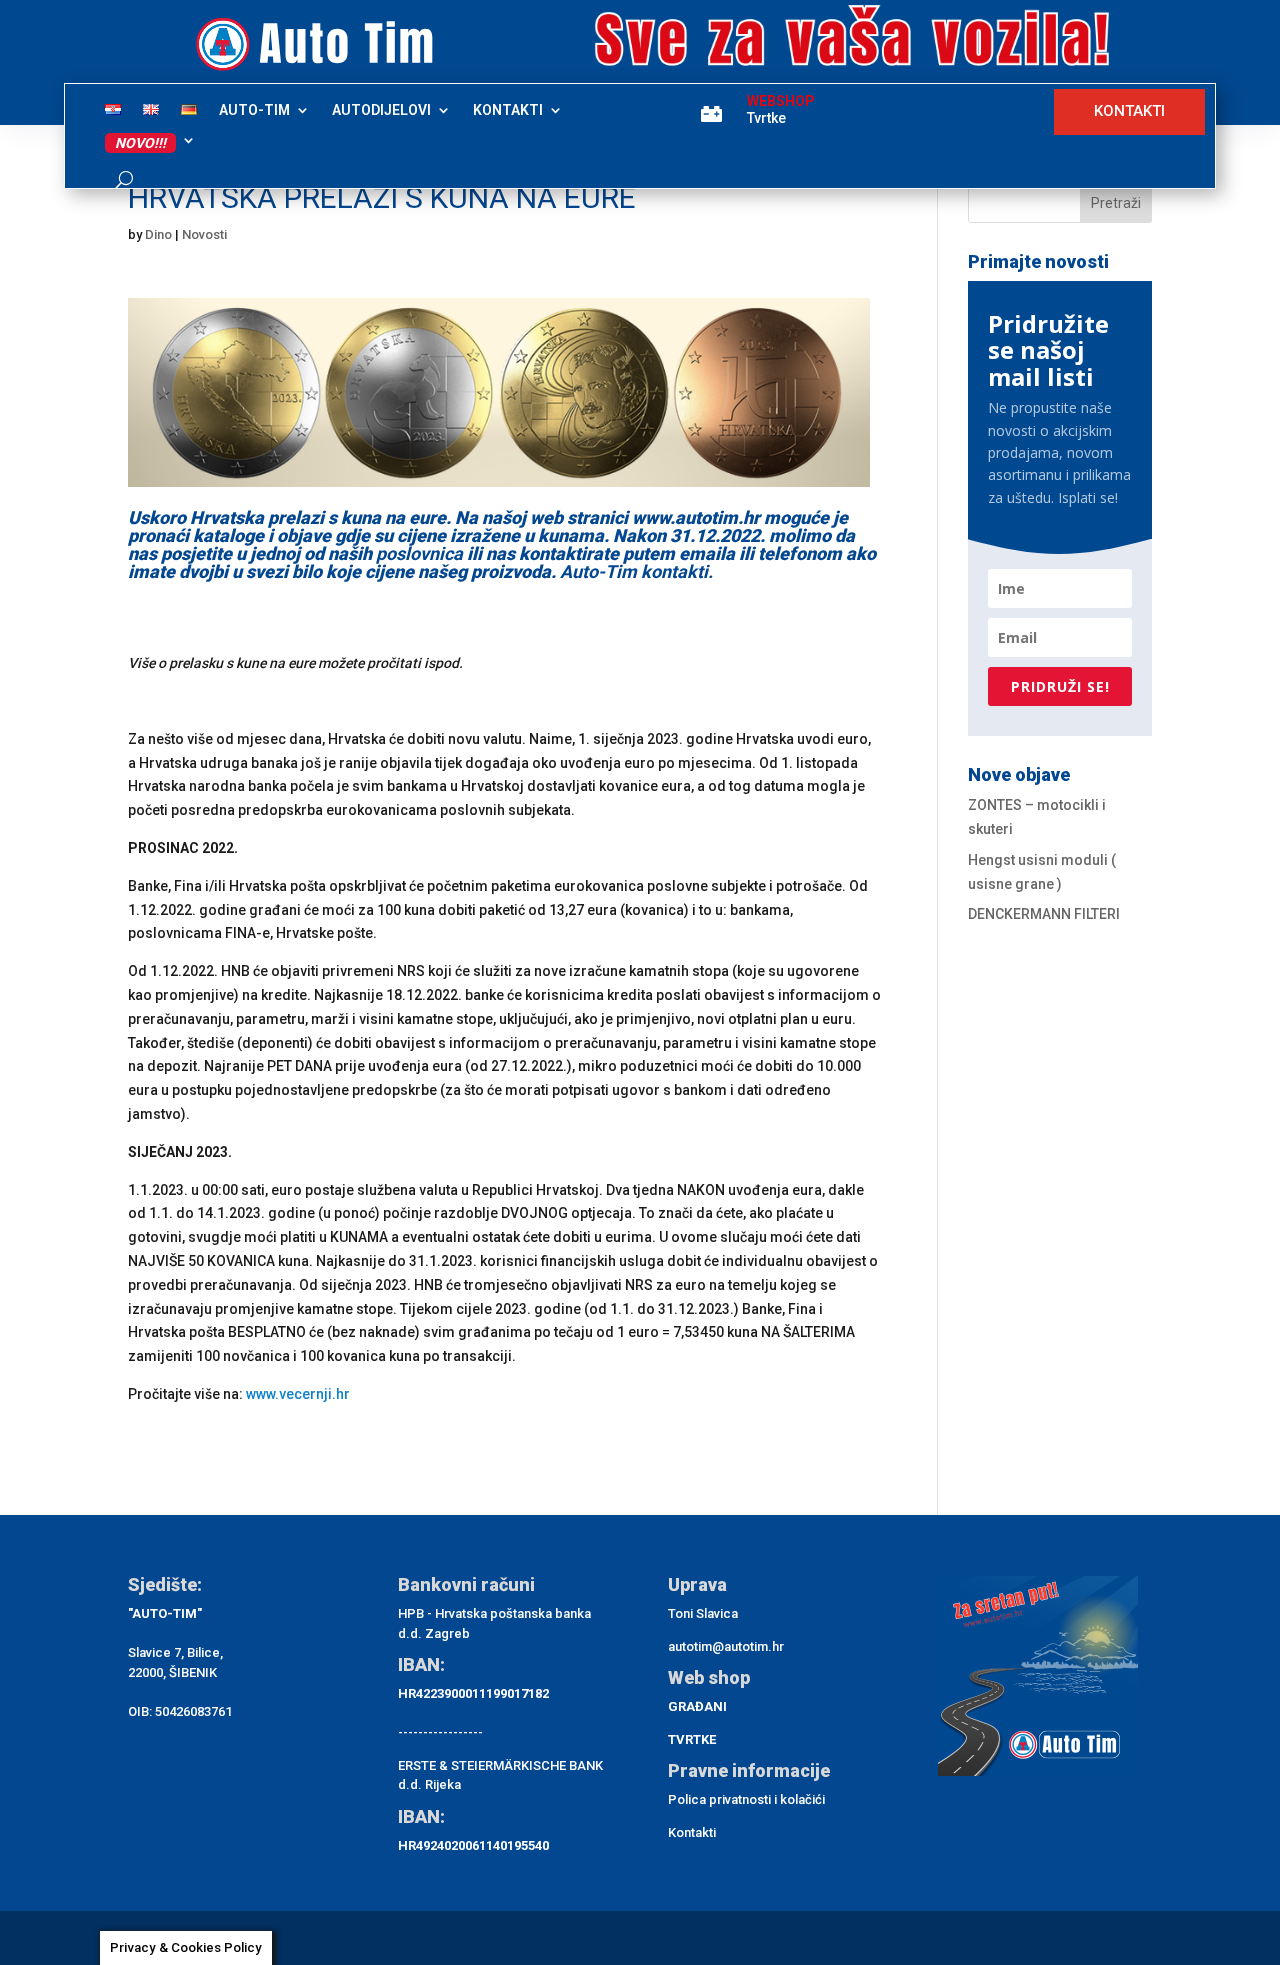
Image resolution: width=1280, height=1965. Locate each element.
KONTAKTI (508, 110)
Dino (158, 234)
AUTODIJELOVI (381, 110)
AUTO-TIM (254, 110)
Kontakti (692, 1832)
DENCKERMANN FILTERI (1044, 914)
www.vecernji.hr (298, 1394)
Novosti (204, 234)
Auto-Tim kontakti (634, 571)
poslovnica (419, 553)
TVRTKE (692, 1739)
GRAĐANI (697, 1706)
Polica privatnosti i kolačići (746, 1799)
